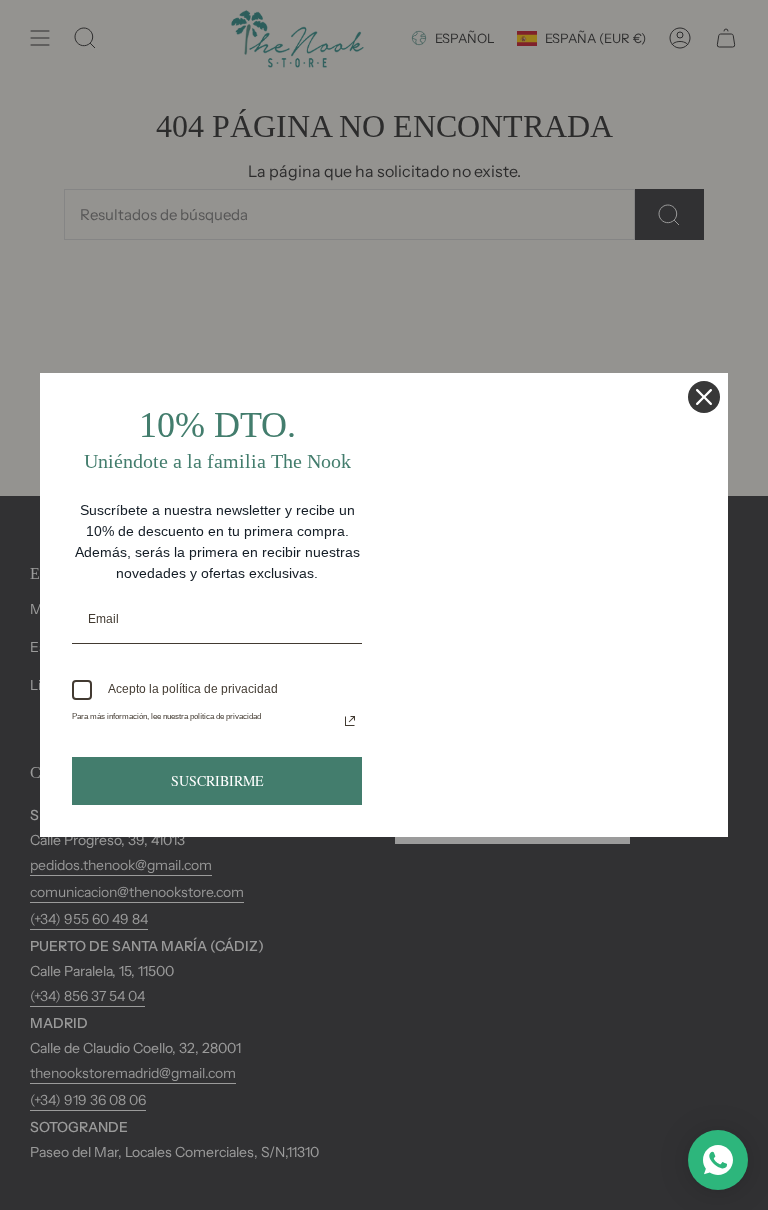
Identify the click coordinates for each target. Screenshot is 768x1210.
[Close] (704, 397)
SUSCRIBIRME (217, 780)
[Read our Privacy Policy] (350, 721)
